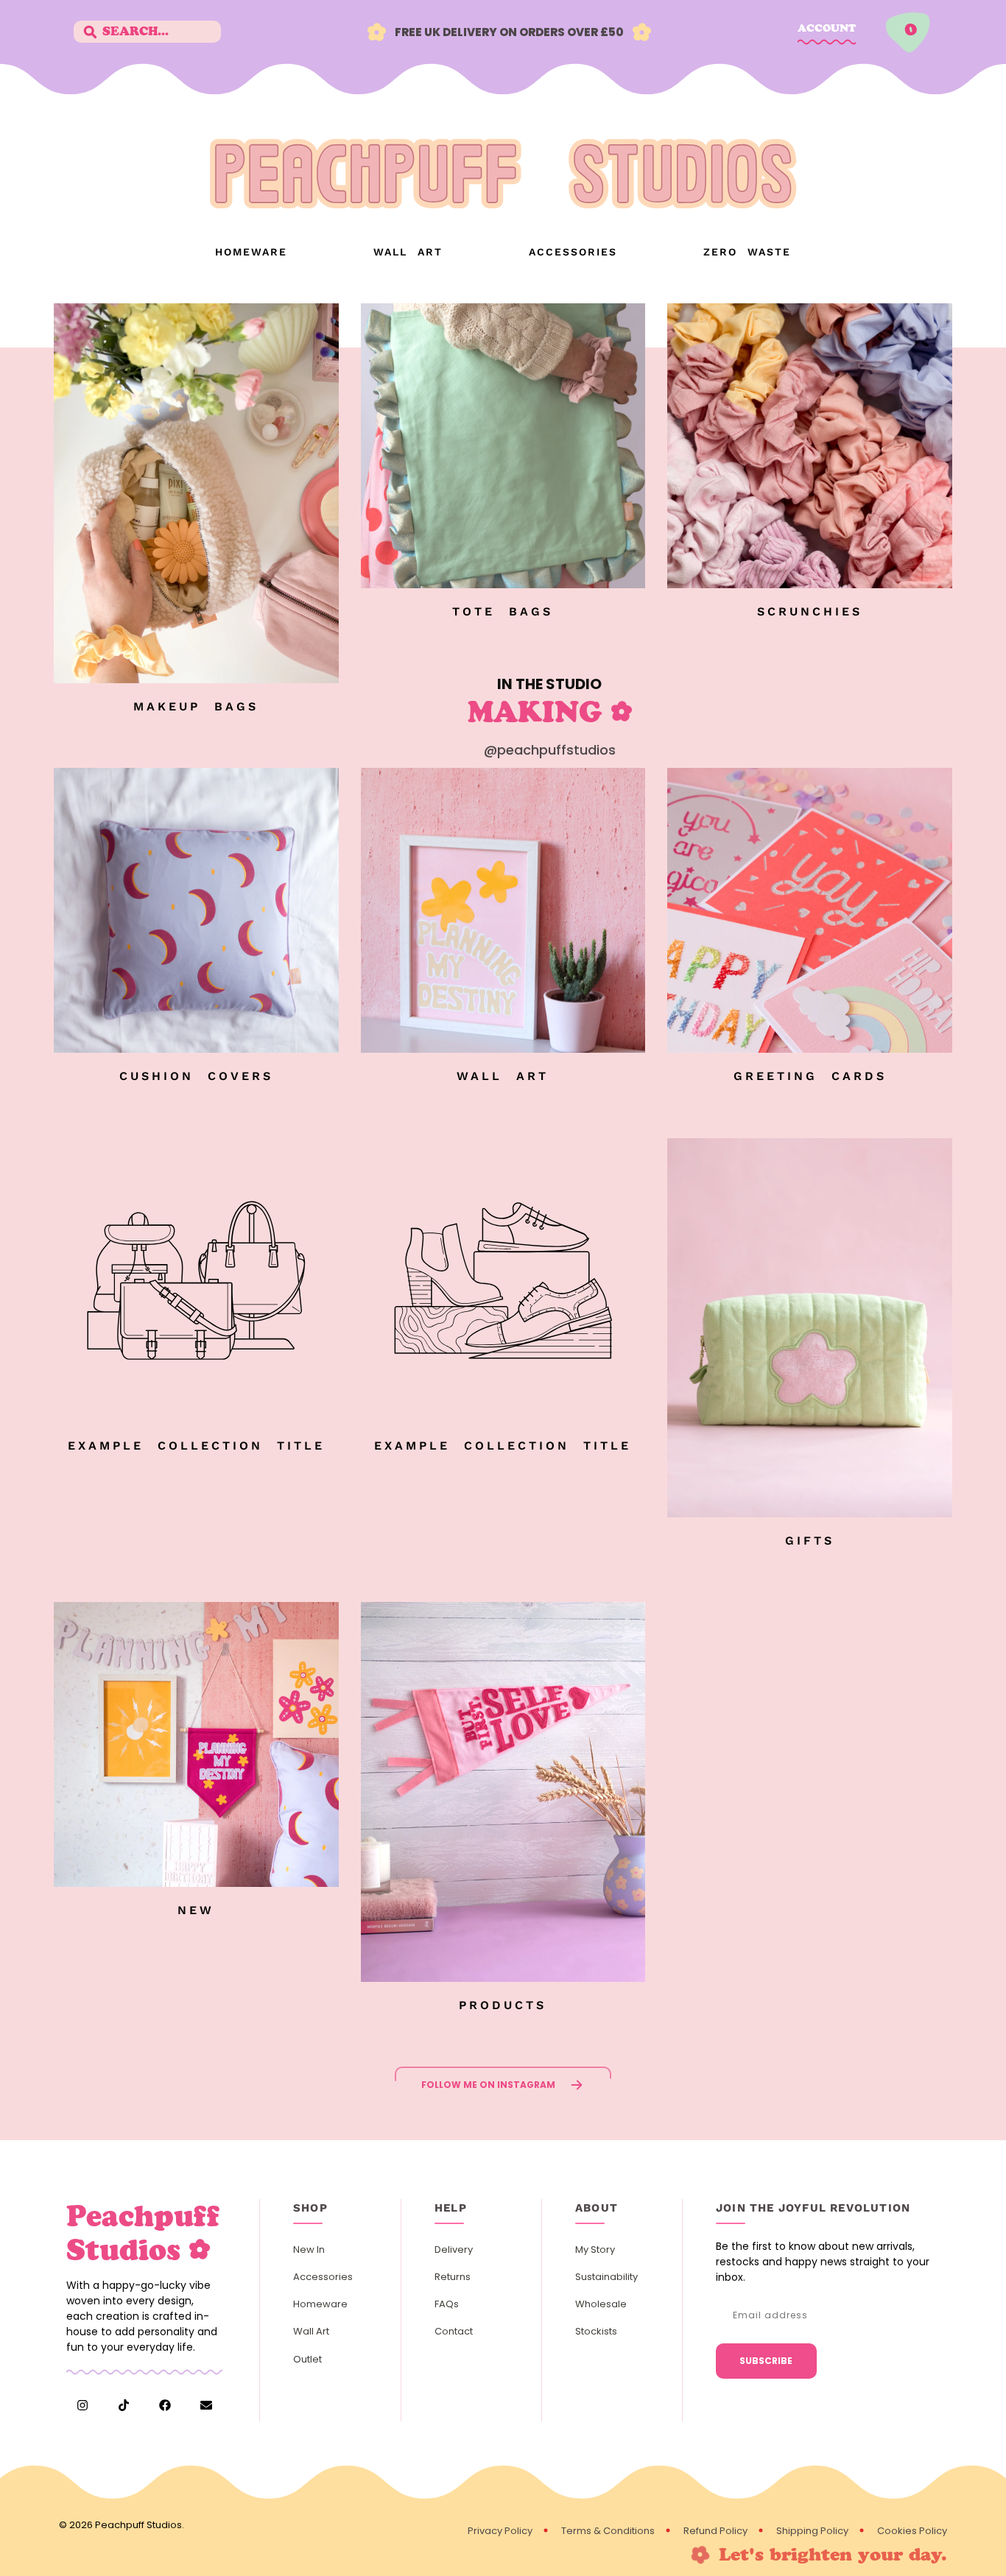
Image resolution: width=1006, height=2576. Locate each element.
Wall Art (408, 252)
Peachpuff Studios (138, 2525)
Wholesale (601, 2304)
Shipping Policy (812, 2531)
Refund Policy (715, 2531)
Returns (453, 2277)
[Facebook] (165, 2405)
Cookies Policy (912, 2531)
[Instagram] (82, 2405)
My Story (595, 2249)
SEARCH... (136, 31)
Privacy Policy (500, 2531)
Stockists (596, 2331)
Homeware (251, 252)
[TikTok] (124, 2405)
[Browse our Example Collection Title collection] (196, 1418)
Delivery (454, 2249)
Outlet (307, 2359)
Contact (454, 2331)
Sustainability (606, 2277)
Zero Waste (747, 252)
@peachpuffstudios (550, 750)
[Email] (206, 2405)
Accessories (573, 252)
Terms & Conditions (608, 2531)
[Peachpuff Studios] (503, 202)
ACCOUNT (827, 28)
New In (309, 2249)
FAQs (447, 2304)
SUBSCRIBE (766, 2361)
